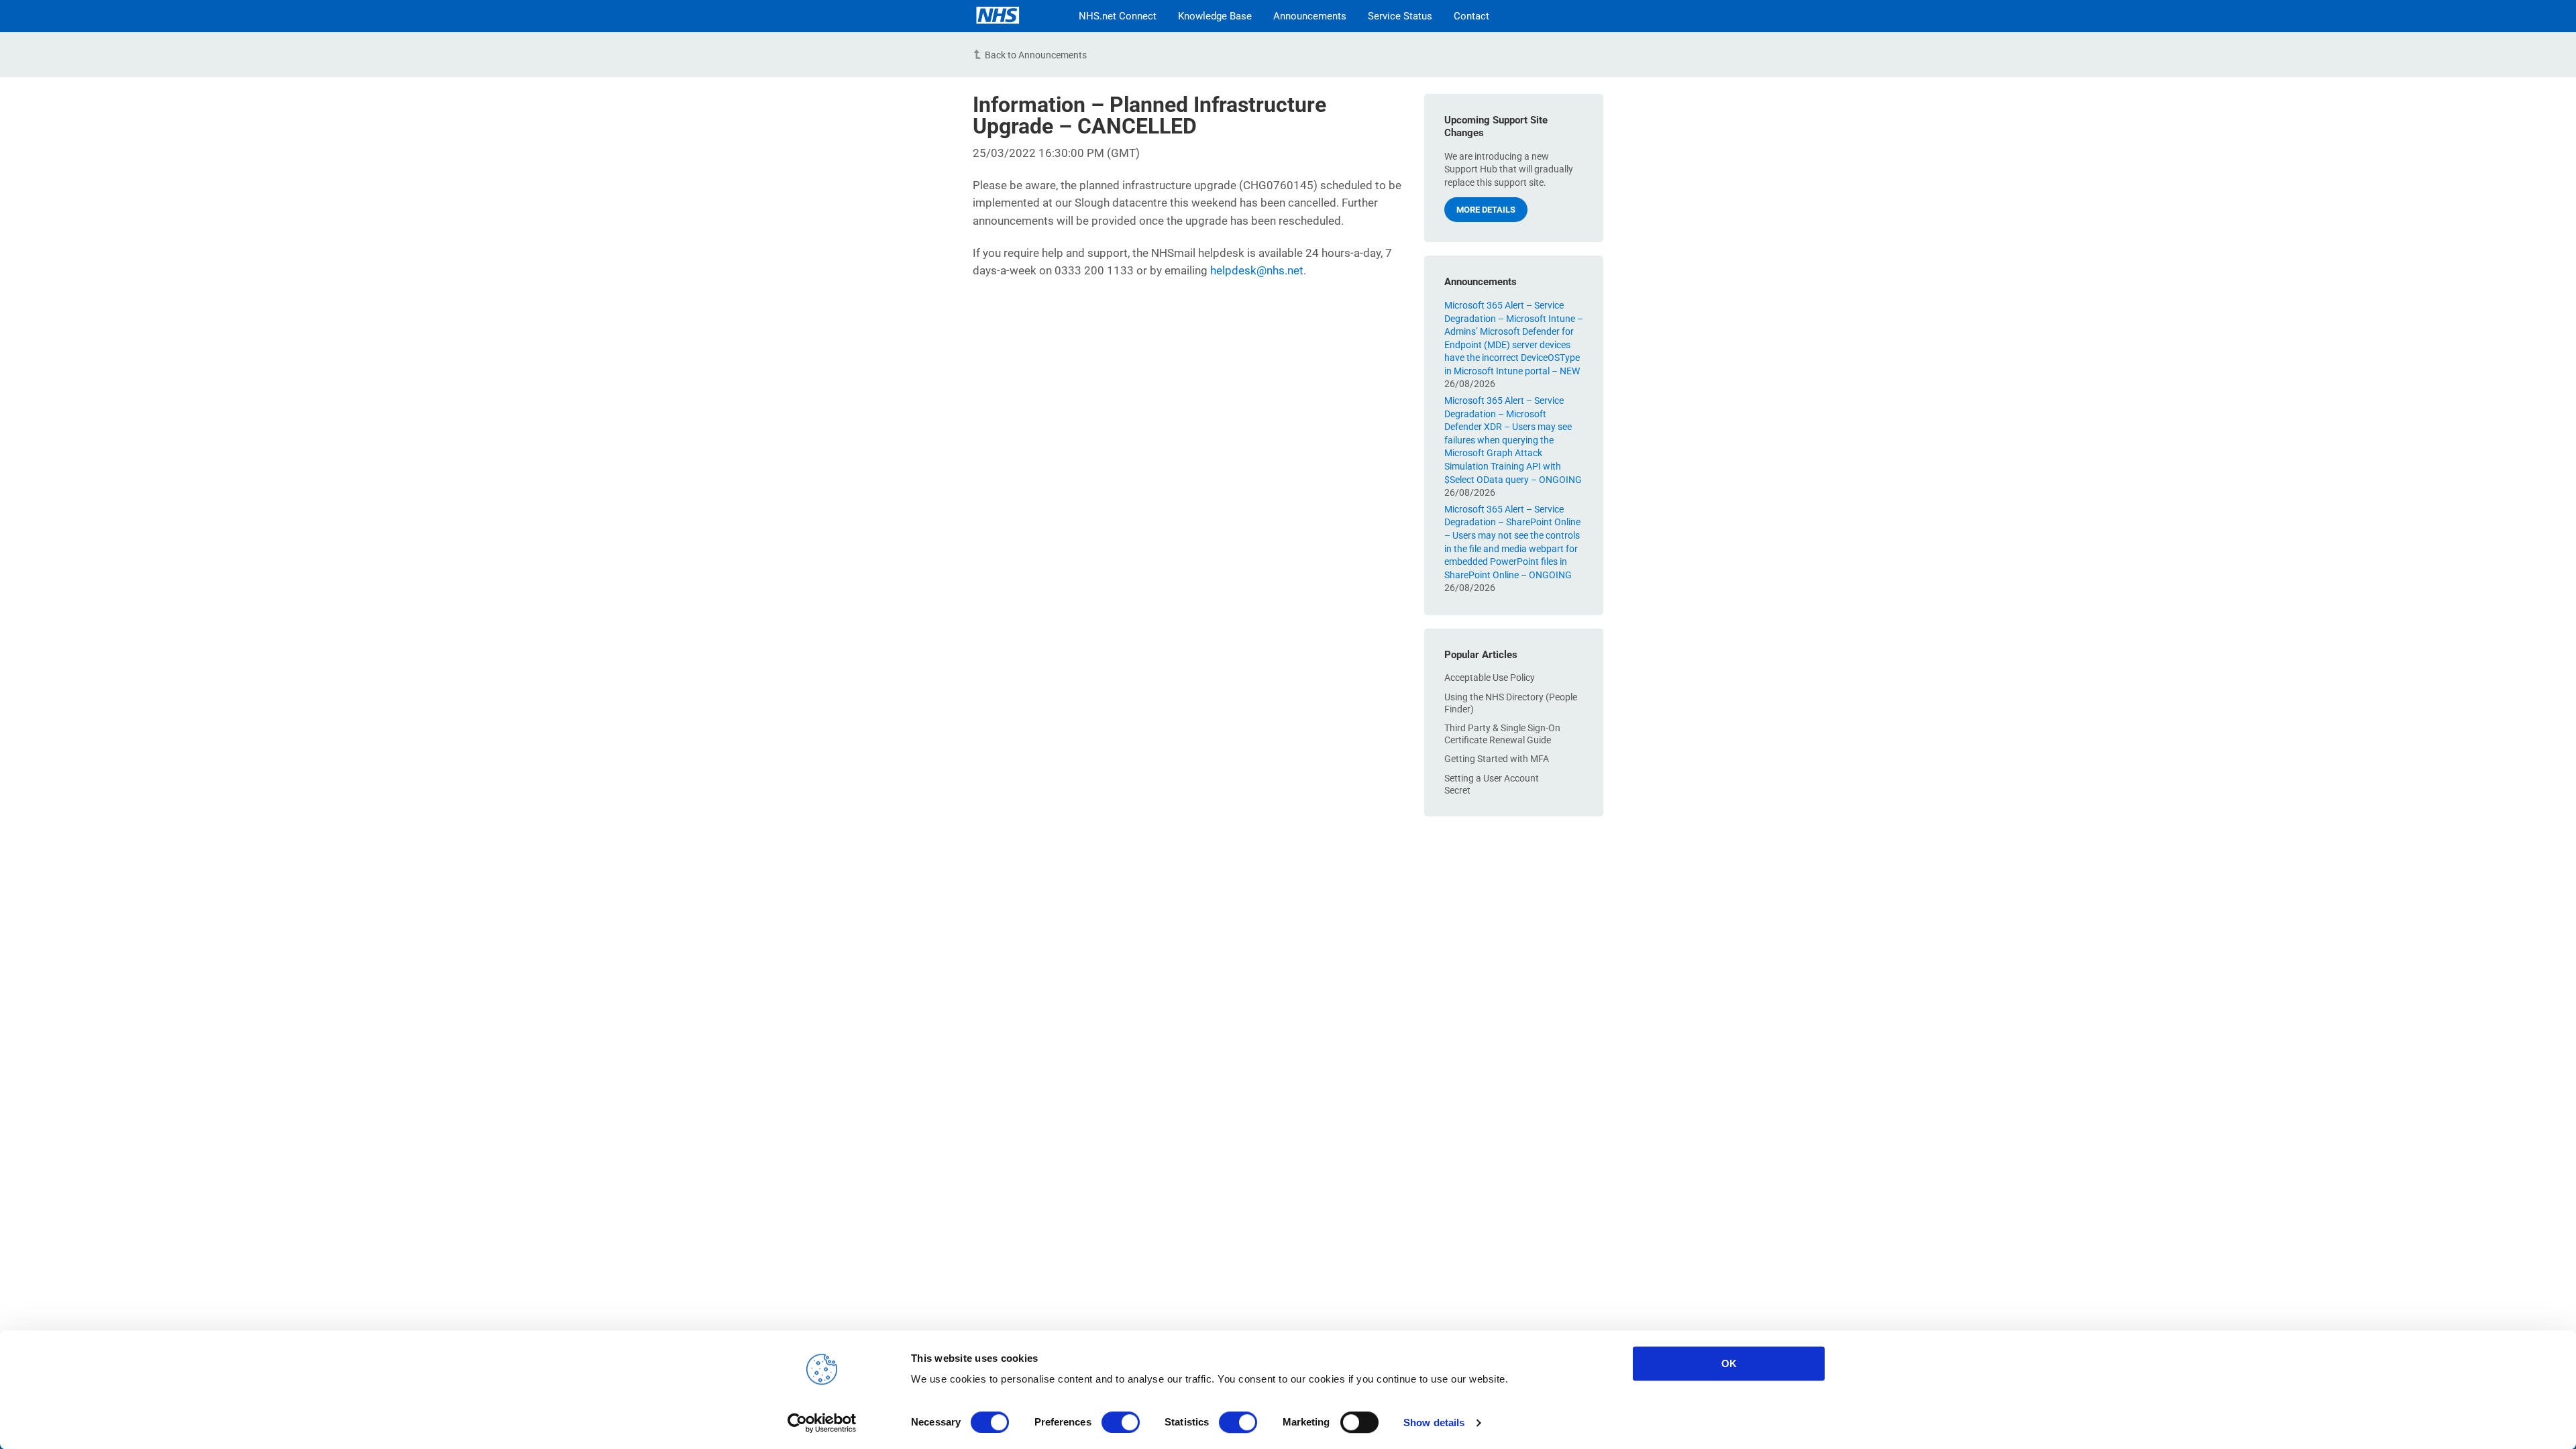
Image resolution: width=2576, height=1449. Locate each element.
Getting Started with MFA (1497, 759)
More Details (1486, 210)
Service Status (1400, 16)
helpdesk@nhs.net (1257, 270)
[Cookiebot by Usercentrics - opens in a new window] (822, 1423)
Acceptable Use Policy (1490, 678)
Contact (1471, 16)
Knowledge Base (1215, 16)
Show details (1434, 1423)
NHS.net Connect (1118, 16)
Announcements (1310, 16)
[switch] (1121, 1422)
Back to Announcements (1036, 55)
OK (1729, 1363)
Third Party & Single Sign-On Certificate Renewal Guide (1502, 734)
